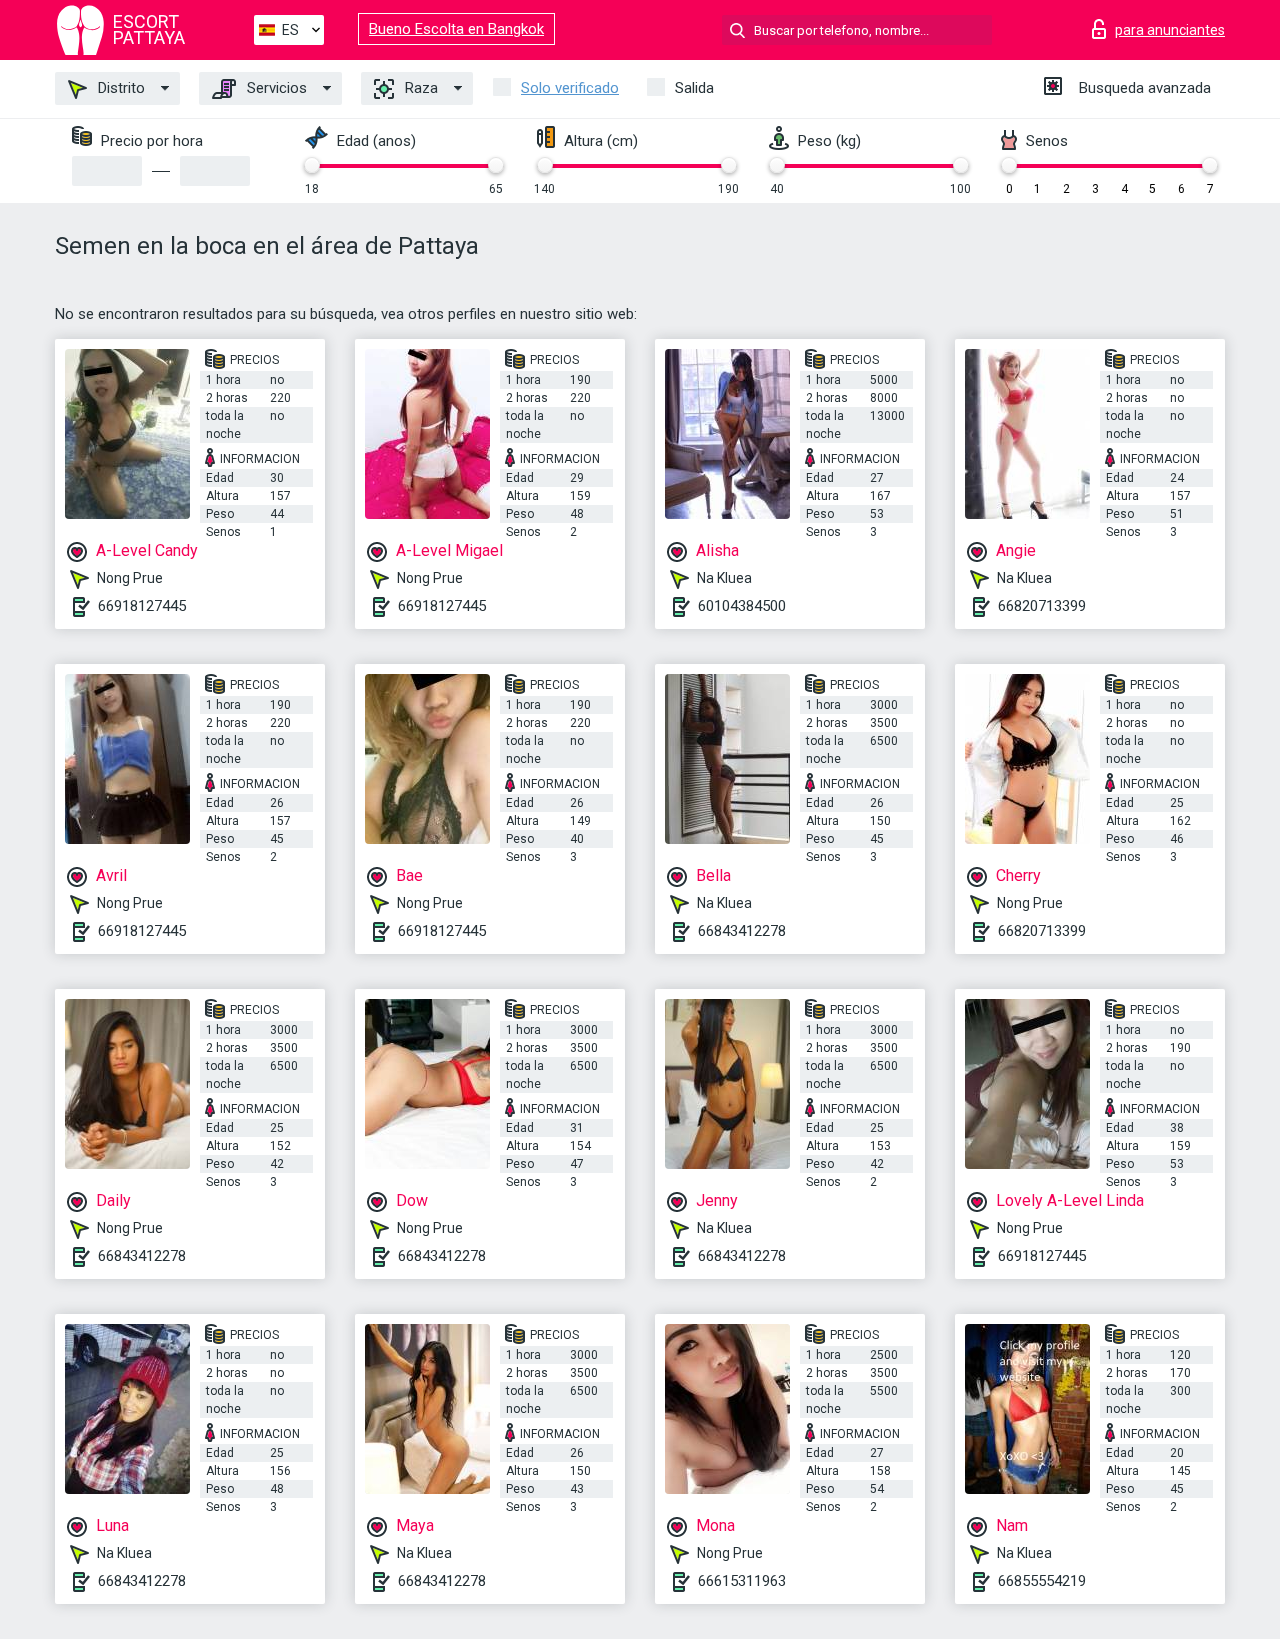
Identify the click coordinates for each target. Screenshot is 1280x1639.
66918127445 (142, 606)
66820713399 (1042, 606)
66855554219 (1042, 1581)
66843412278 (742, 931)
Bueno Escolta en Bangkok (456, 29)
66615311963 (742, 1581)
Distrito (119, 88)
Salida (694, 88)
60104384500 (742, 606)
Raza (419, 88)
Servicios (275, 88)
